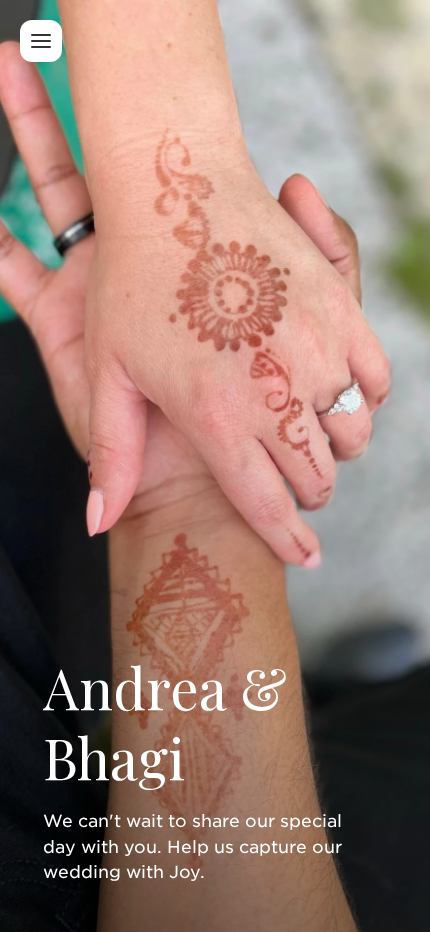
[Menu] (41, 41)
